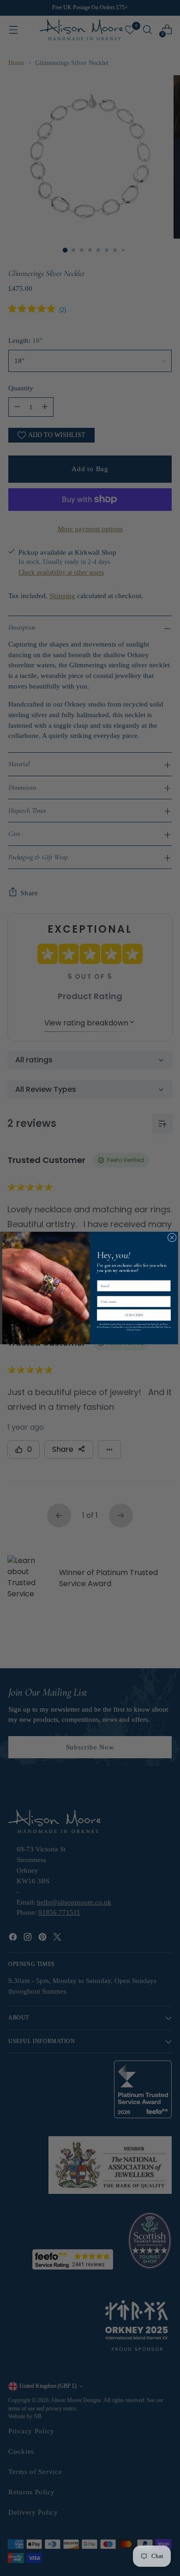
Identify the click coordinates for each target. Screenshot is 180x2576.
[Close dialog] (172, 1237)
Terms (138, 1330)
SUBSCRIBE (134, 1315)
